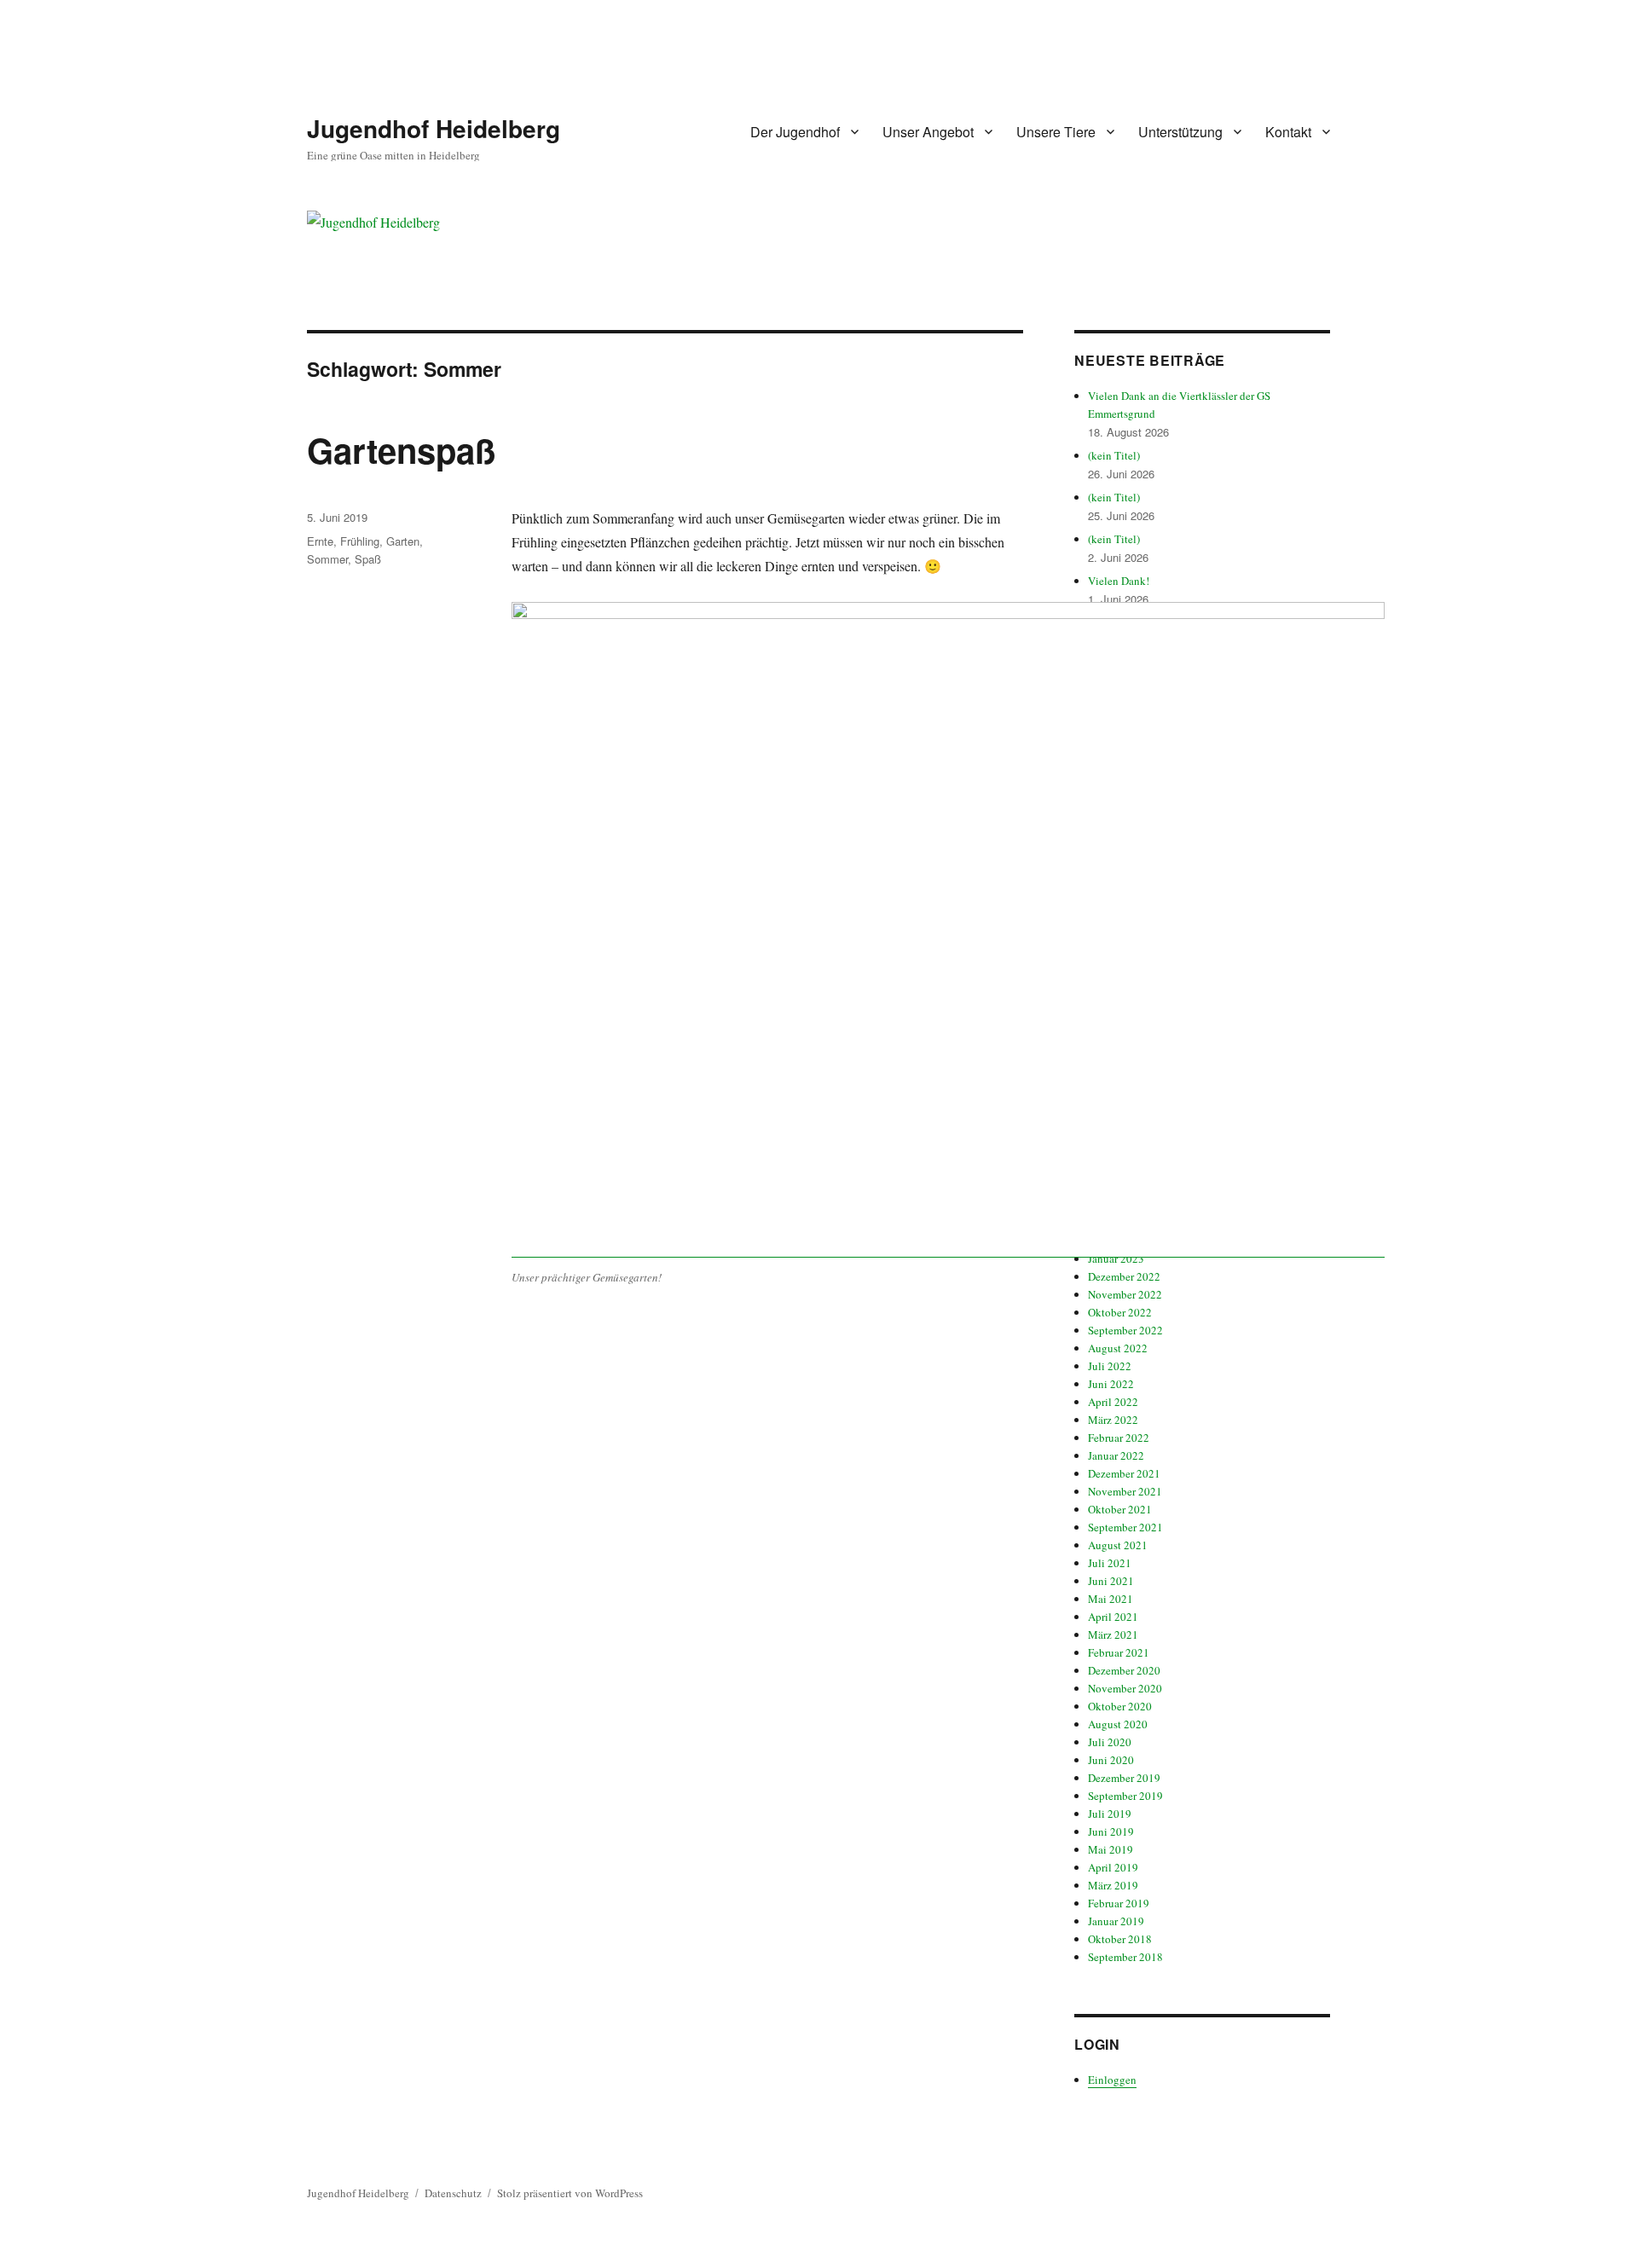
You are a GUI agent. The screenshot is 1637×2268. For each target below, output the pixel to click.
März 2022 (1113, 1420)
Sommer (327, 559)
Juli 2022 (1110, 1366)
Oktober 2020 (1120, 1706)
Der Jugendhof (795, 132)
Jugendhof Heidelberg (434, 128)
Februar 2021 (1119, 1652)
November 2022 (1125, 1294)
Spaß (368, 559)
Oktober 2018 (1120, 1939)
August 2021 (1118, 1545)
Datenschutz (453, 2193)
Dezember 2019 (1124, 1778)
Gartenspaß (401, 450)
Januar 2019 (1116, 1921)
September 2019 (1125, 1796)
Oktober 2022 (1120, 1312)
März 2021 (1113, 1634)
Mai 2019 (1111, 1849)
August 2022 (1118, 1348)
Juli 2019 (1110, 1814)
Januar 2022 (1116, 1455)
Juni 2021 (1111, 1581)
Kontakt (1288, 132)
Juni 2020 (1111, 1760)
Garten (403, 541)
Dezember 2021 (1124, 1473)
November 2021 (1125, 1491)
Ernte (320, 541)
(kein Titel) (1114, 455)
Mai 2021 (1111, 1599)
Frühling (360, 541)
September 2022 (1125, 1330)
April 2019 (1113, 1867)
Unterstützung (1180, 132)
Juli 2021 (1110, 1563)
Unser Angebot (928, 132)
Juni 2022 (1111, 1384)
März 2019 (1113, 1885)
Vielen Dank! (1119, 581)
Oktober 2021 (1120, 1509)
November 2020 (1125, 1688)
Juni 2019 (1111, 1831)
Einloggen (1112, 2080)
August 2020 (1118, 1724)
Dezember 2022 (1124, 1276)
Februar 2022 (1119, 1438)
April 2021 (1113, 1617)
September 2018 (1125, 1957)
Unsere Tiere (1056, 132)
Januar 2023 (1116, 1258)
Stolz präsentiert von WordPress (570, 2193)
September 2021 (1125, 1527)
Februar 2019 (1119, 1903)
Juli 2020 (1110, 1742)
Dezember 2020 (1124, 1670)
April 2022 (1113, 1402)
